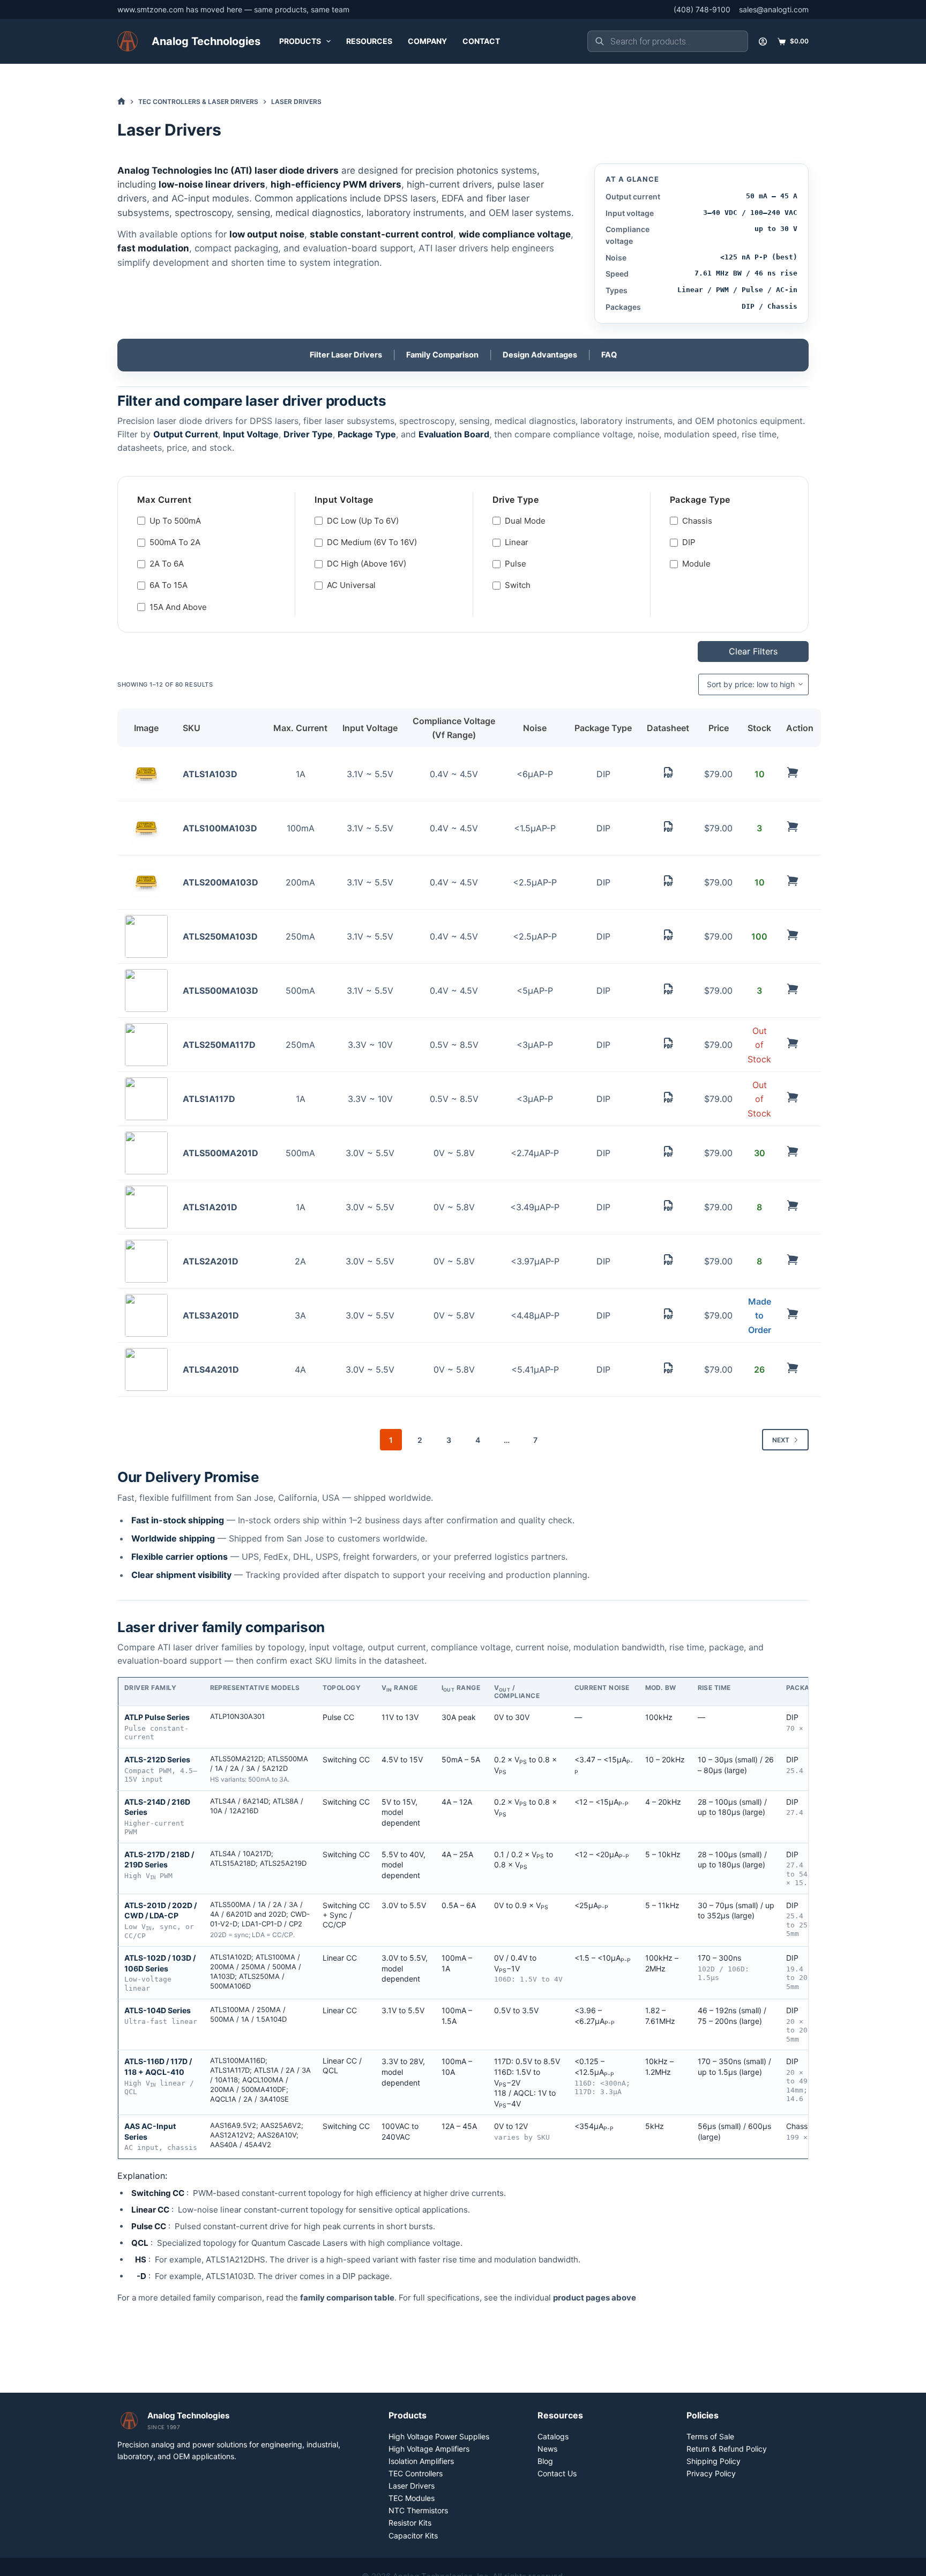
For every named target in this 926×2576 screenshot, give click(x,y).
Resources (369, 41)
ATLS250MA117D (219, 1045)
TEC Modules (412, 2498)
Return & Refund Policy (727, 2449)
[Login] (763, 42)
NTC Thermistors (418, 2510)
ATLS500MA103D (221, 991)
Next (781, 1440)
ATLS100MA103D (220, 828)
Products (300, 41)
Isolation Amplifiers (421, 2461)
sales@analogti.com (774, 9)
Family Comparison (442, 355)
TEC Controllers (416, 2473)
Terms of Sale (710, 2436)
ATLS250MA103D (220, 936)
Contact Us (557, 2473)
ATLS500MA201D (221, 1153)
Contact (481, 41)
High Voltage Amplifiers (429, 2449)
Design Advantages (540, 355)
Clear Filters (753, 651)
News (547, 2449)
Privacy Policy (711, 2473)
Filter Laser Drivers (346, 355)
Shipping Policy (714, 2461)
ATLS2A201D (211, 1261)
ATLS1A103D (210, 774)
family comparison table (347, 2298)
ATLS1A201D (210, 1207)
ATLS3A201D (211, 1315)
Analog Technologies (206, 41)
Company (427, 41)
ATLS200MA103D (221, 882)
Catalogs (553, 2436)
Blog (545, 2461)
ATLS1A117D (209, 1099)
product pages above (595, 2298)
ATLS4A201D (211, 1369)
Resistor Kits (410, 2523)
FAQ (609, 355)
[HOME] (121, 102)
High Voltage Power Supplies (439, 2436)
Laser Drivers (412, 2486)
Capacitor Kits (413, 2536)
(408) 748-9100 (702, 9)
